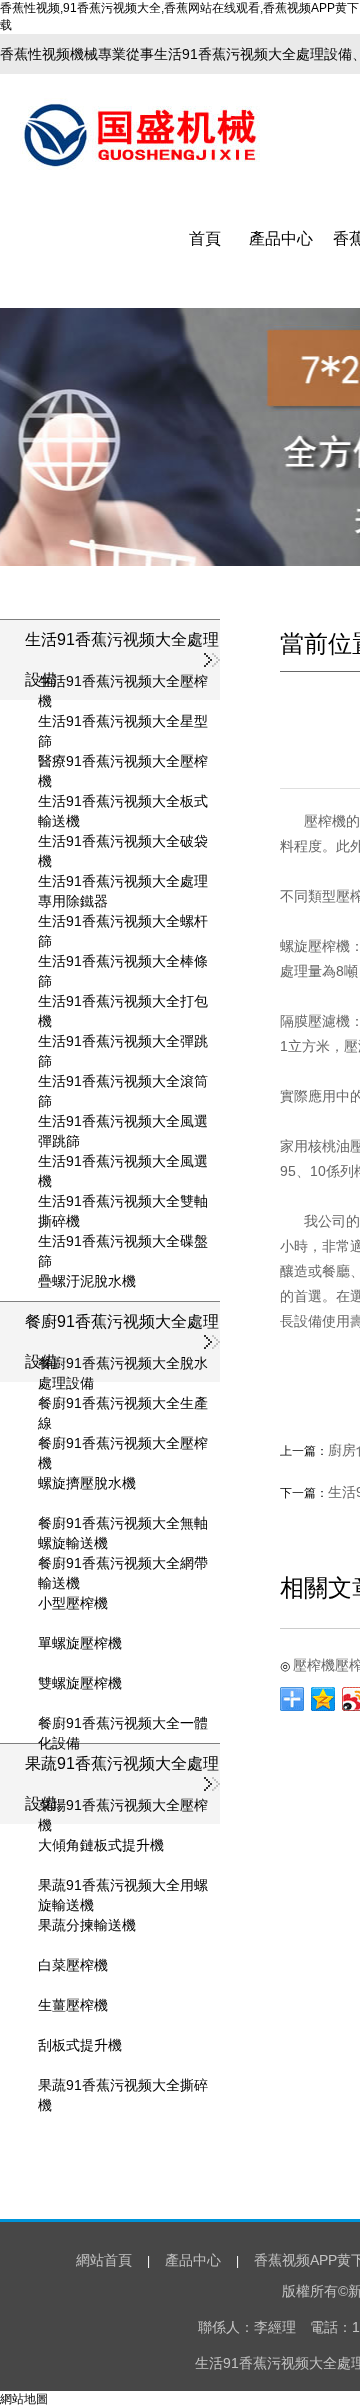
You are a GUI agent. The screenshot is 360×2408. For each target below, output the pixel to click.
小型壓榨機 (73, 1603)
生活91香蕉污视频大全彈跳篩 (123, 1042)
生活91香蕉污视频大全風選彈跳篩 (123, 1122)
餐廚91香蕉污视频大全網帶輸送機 (123, 1564)
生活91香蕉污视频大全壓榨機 (123, 682)
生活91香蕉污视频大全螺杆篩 (123, 922)
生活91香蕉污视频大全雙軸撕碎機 (123, 1202)
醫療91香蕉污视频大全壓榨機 (123, 762)
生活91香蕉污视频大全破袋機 (123, 842)
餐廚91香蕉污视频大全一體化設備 (123, 1724)
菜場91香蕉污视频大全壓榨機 (123, 1806)
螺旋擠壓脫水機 (87, 1483)
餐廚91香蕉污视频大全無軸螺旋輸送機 (123, 1524)
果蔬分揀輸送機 (87, 1925)
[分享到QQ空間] (323, 1699)
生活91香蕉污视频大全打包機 (123, 1002)
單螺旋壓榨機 (80, 1643)
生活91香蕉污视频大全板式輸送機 (123, 802)
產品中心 (281, 238)
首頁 (205, 238)
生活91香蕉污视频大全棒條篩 (123, 962)
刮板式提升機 (80, 2045)
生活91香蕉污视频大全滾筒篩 (123, 1082)
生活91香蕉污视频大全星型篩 (123, 722)
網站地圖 (24, 2399)
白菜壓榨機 (73, 1965)
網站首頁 (104, 2260)
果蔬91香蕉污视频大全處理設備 (122, 1783)
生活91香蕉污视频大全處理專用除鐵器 (123, 882)
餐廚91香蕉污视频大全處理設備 (122, 1341)
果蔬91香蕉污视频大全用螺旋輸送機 (123, 1886)
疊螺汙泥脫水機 (87, 1281)
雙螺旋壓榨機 (80, 1683)
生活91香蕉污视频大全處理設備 (122, 659)
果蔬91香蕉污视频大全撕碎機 (123, 2086)
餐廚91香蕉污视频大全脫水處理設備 (123, 1364)
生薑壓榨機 (73, 2005)
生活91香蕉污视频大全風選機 (123, 1162)
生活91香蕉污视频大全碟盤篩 (123, 1242)
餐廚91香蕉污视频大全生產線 (123, 1404)
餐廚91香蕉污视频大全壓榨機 (123, 1444)
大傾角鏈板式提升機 (101, 1845)
